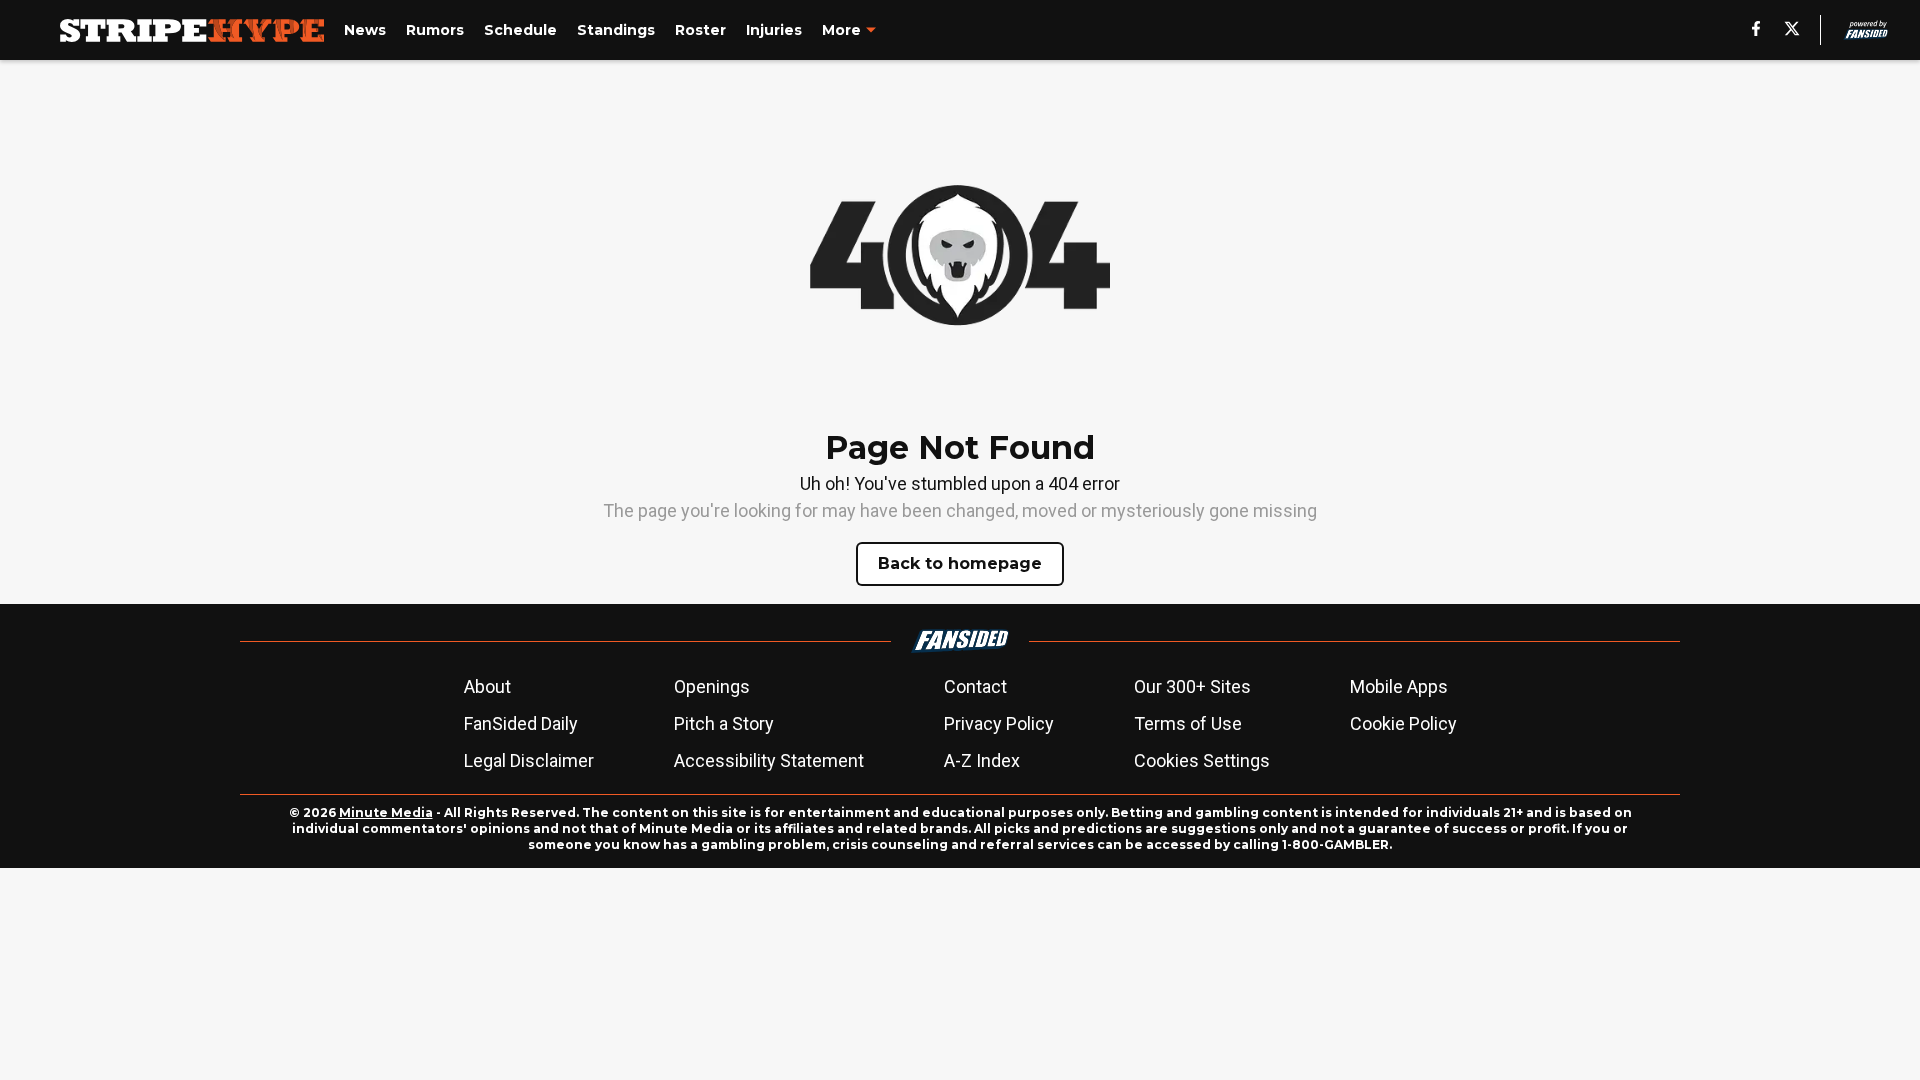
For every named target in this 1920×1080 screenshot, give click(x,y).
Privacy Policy (999, 723)
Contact (975, 686)
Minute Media (386, 812)
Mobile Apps (1399, 686)
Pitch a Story (724, 723)
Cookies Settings (1202, 760)
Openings (712, 686)
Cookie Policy (1403, 723)
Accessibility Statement (769, 760)
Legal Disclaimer (529, 760)
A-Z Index (982, 760)
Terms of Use (1188, 723)
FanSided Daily (521, 723)
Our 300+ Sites (1192, 686)
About (487, 686)
